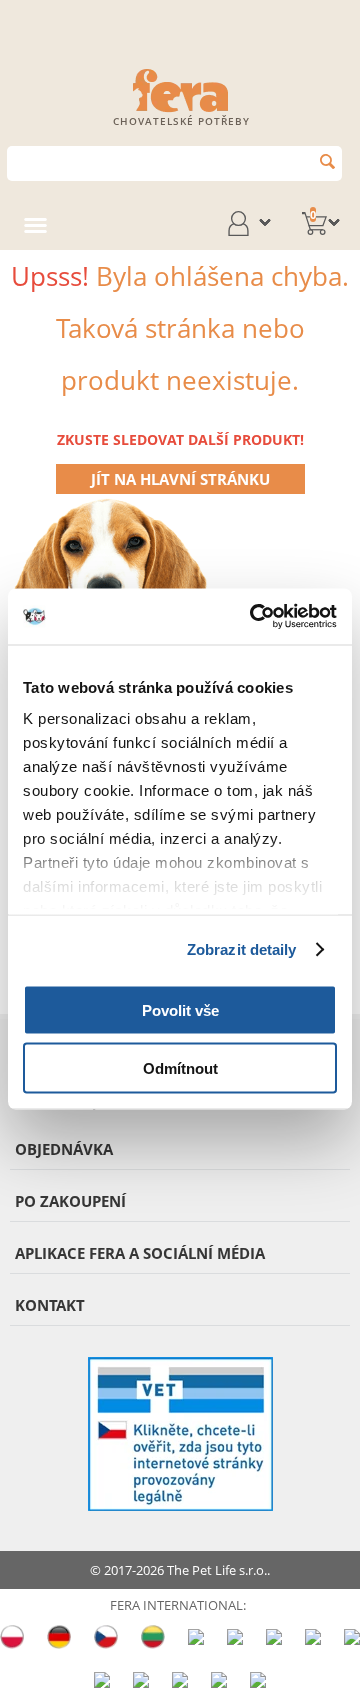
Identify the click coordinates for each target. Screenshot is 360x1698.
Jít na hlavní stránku (180, 479)
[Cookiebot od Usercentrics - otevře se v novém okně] (254, 617)
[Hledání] (327, 161)
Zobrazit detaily (242, 949)
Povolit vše (180, 1009)
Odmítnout (180, 1068)
